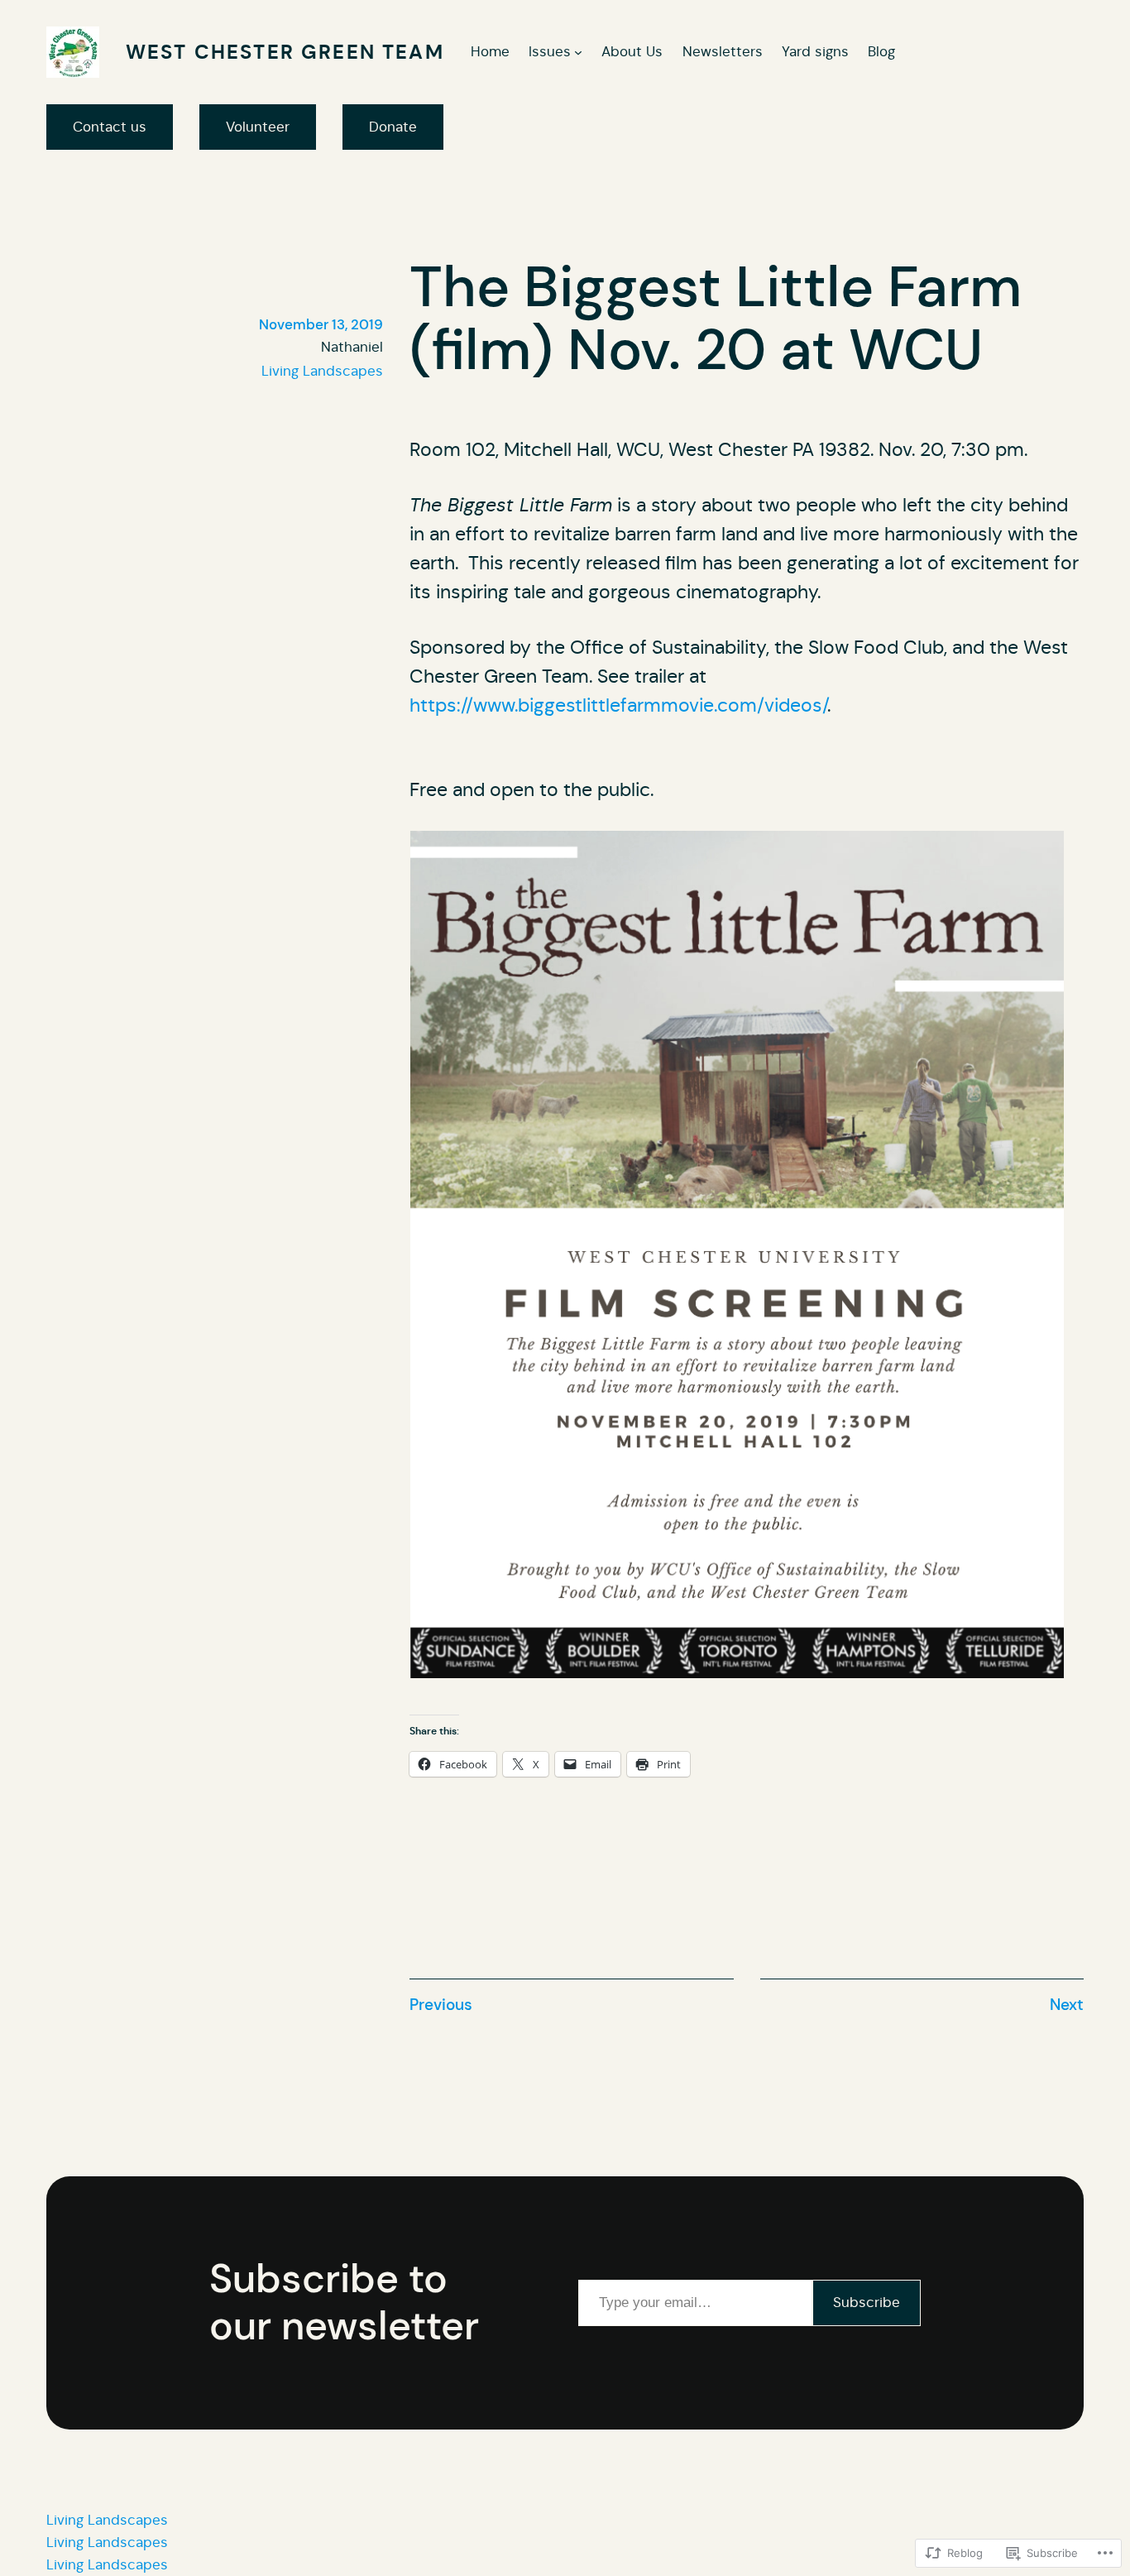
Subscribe (867, 2303)
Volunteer (258, 127)
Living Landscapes (322, 371)
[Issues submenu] (578, 52)
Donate (393, 127)
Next (1067, 2005)
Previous (441, 2005)
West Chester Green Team (285, 52)
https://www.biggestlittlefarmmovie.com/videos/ (618, 705)
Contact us (110, 127)
